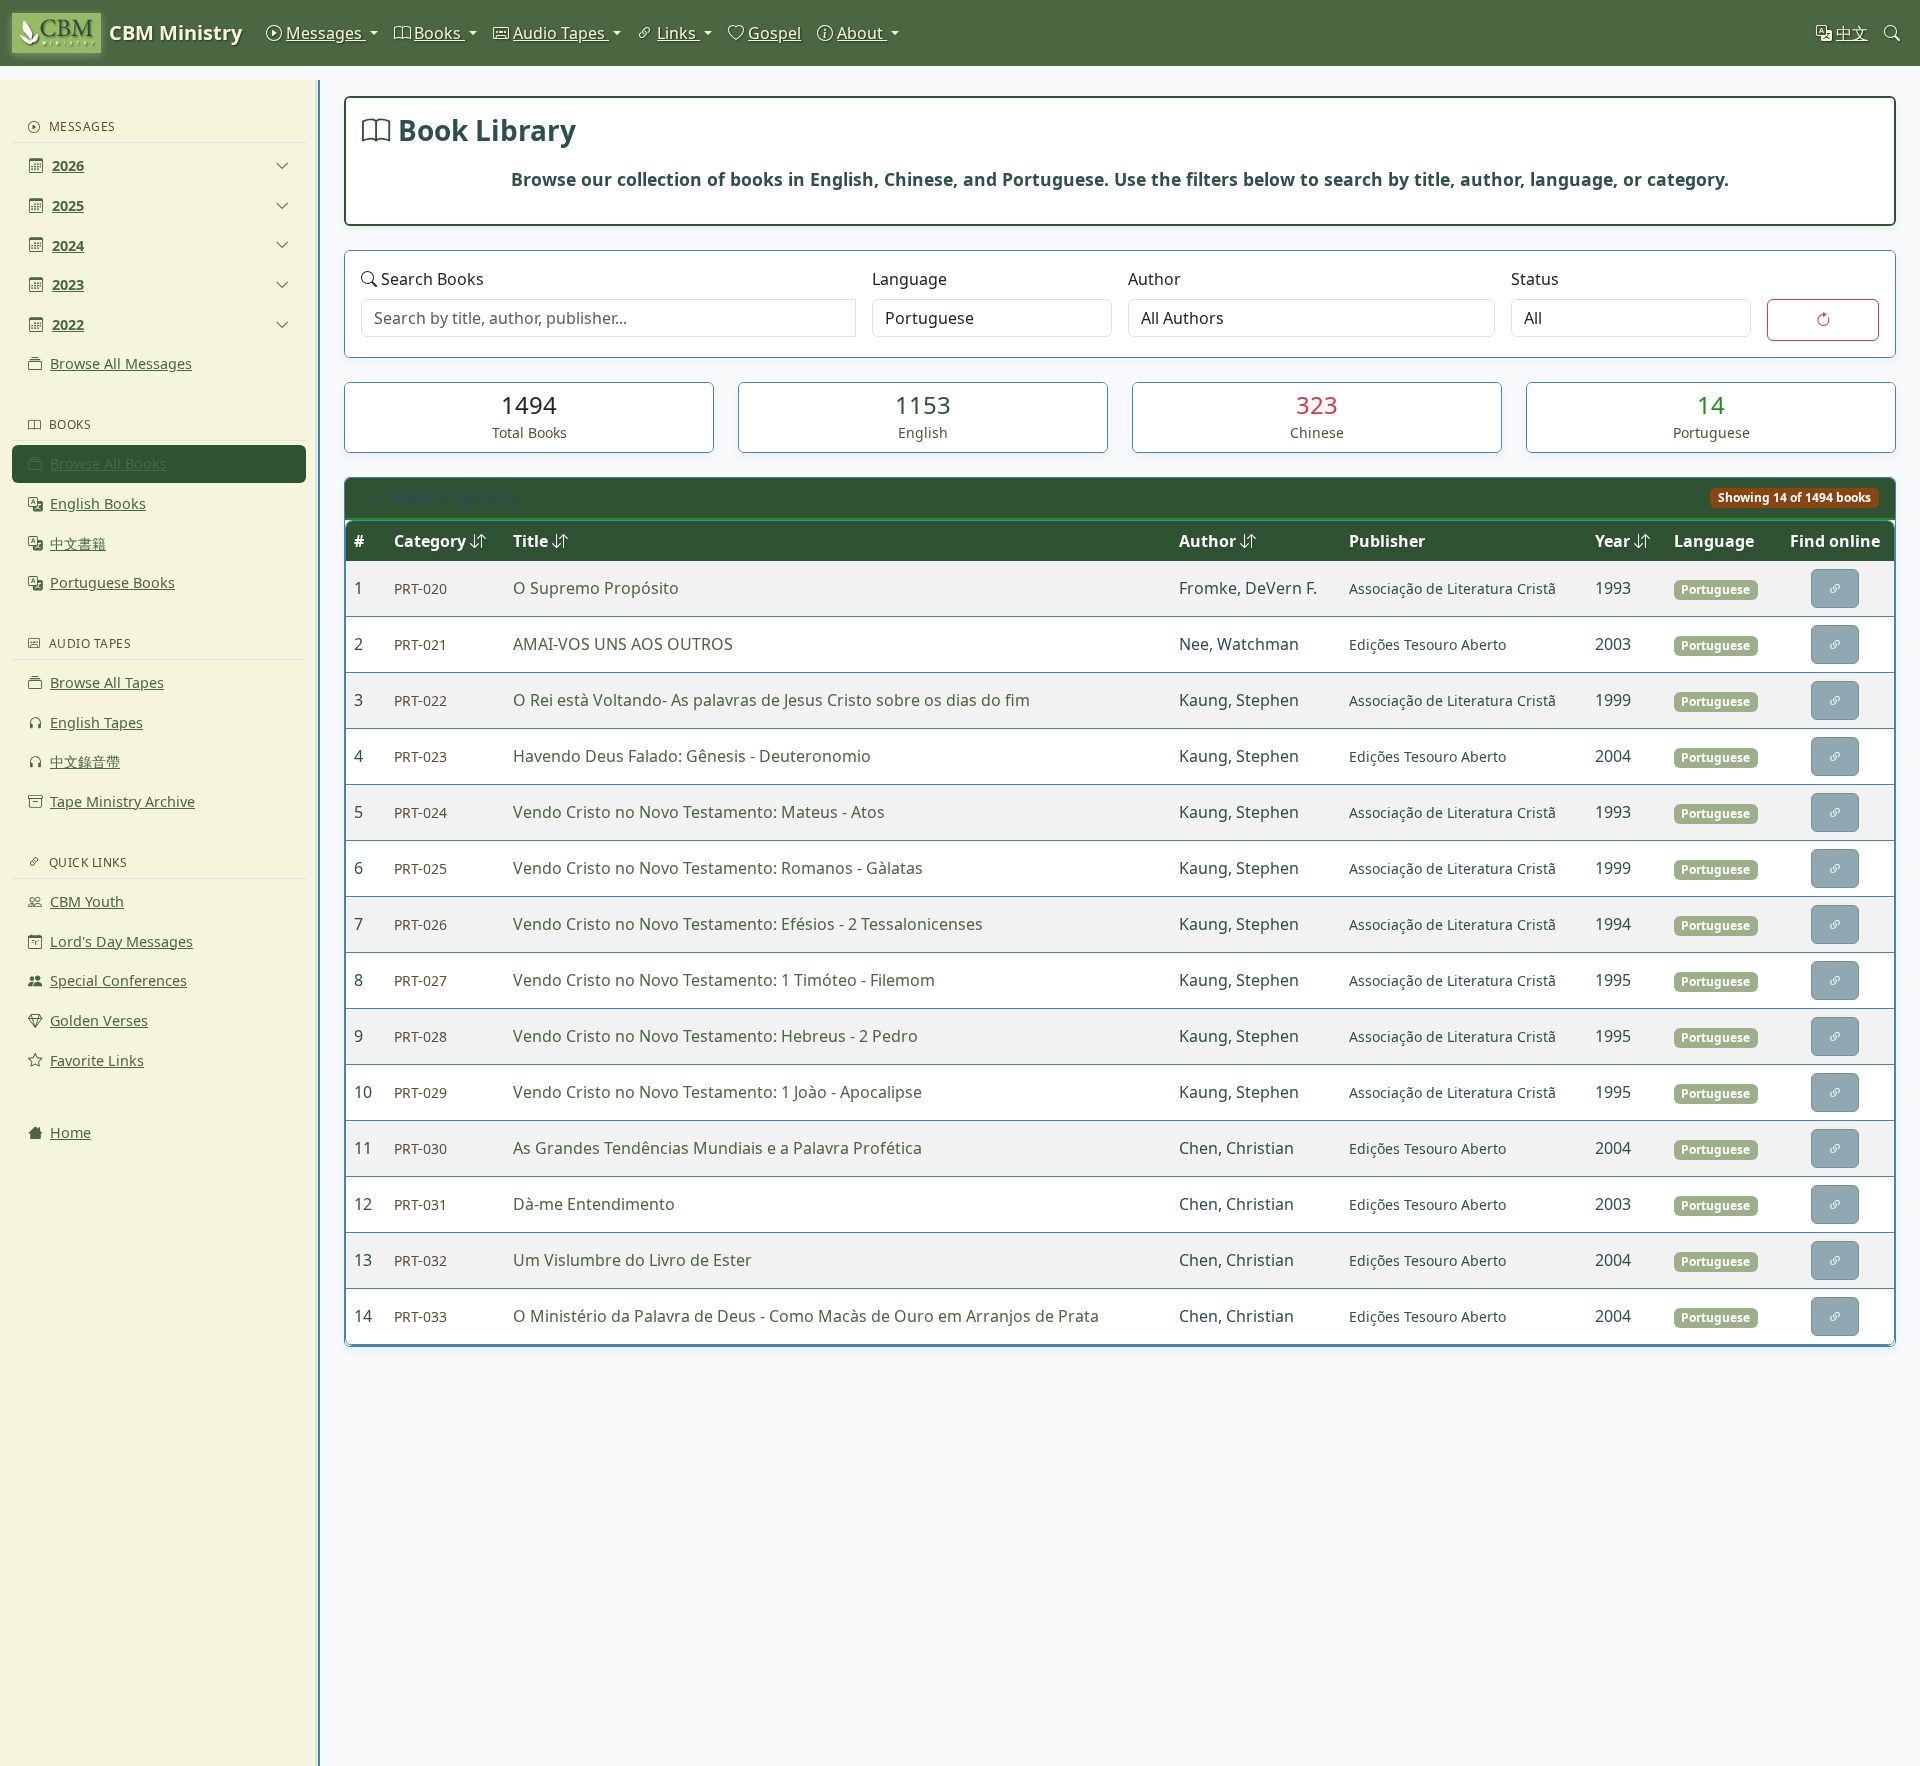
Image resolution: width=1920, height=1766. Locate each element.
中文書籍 (78, 543)
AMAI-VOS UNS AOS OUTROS (623, 644)
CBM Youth (87, 901)
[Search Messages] (1892, 33)
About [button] (862, 33)
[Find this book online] (1835, 588)
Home (70, 1132)
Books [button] (439, 33)
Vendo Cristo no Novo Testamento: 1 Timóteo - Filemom (724, 980)
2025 (68, 205)
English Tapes (96, 722)
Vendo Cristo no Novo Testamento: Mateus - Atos (699, 812)
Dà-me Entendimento (594, 1204)
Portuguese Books (112, 582)
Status (1535, 279)
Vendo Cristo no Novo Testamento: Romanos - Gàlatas (718, 868)
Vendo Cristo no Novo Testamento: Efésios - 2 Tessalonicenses (748, 924)
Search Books (432, 279)
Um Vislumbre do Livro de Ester (632, 1260)
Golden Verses (99, 1020)
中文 (1852, 33)
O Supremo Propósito (596, 588)
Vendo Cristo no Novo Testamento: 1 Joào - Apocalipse (717, 1092)
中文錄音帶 (85, 761)
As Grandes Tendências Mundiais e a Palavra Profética (717, 1148)
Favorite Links (97, 1060)
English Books (98, 503)
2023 (68, 284)
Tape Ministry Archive (122, 801)
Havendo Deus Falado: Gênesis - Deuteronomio (692, 756)
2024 (68, 245)
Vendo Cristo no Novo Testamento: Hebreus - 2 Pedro (715, 1036)
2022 (68, 324)
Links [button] (678, 33)
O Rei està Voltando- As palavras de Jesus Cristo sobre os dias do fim (771, 700)
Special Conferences (118, 980)
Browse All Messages (121, 363)
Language (909, 279)
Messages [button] (326, 33)
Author (1154, 279)
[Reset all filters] (1823, 320)
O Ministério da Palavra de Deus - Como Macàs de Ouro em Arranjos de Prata (806, 1316)
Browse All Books (108, 463)
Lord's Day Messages (121, 941)
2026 (68, 165)
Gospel (774, 33)
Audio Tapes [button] (561, 33)
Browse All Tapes (107, 682)
